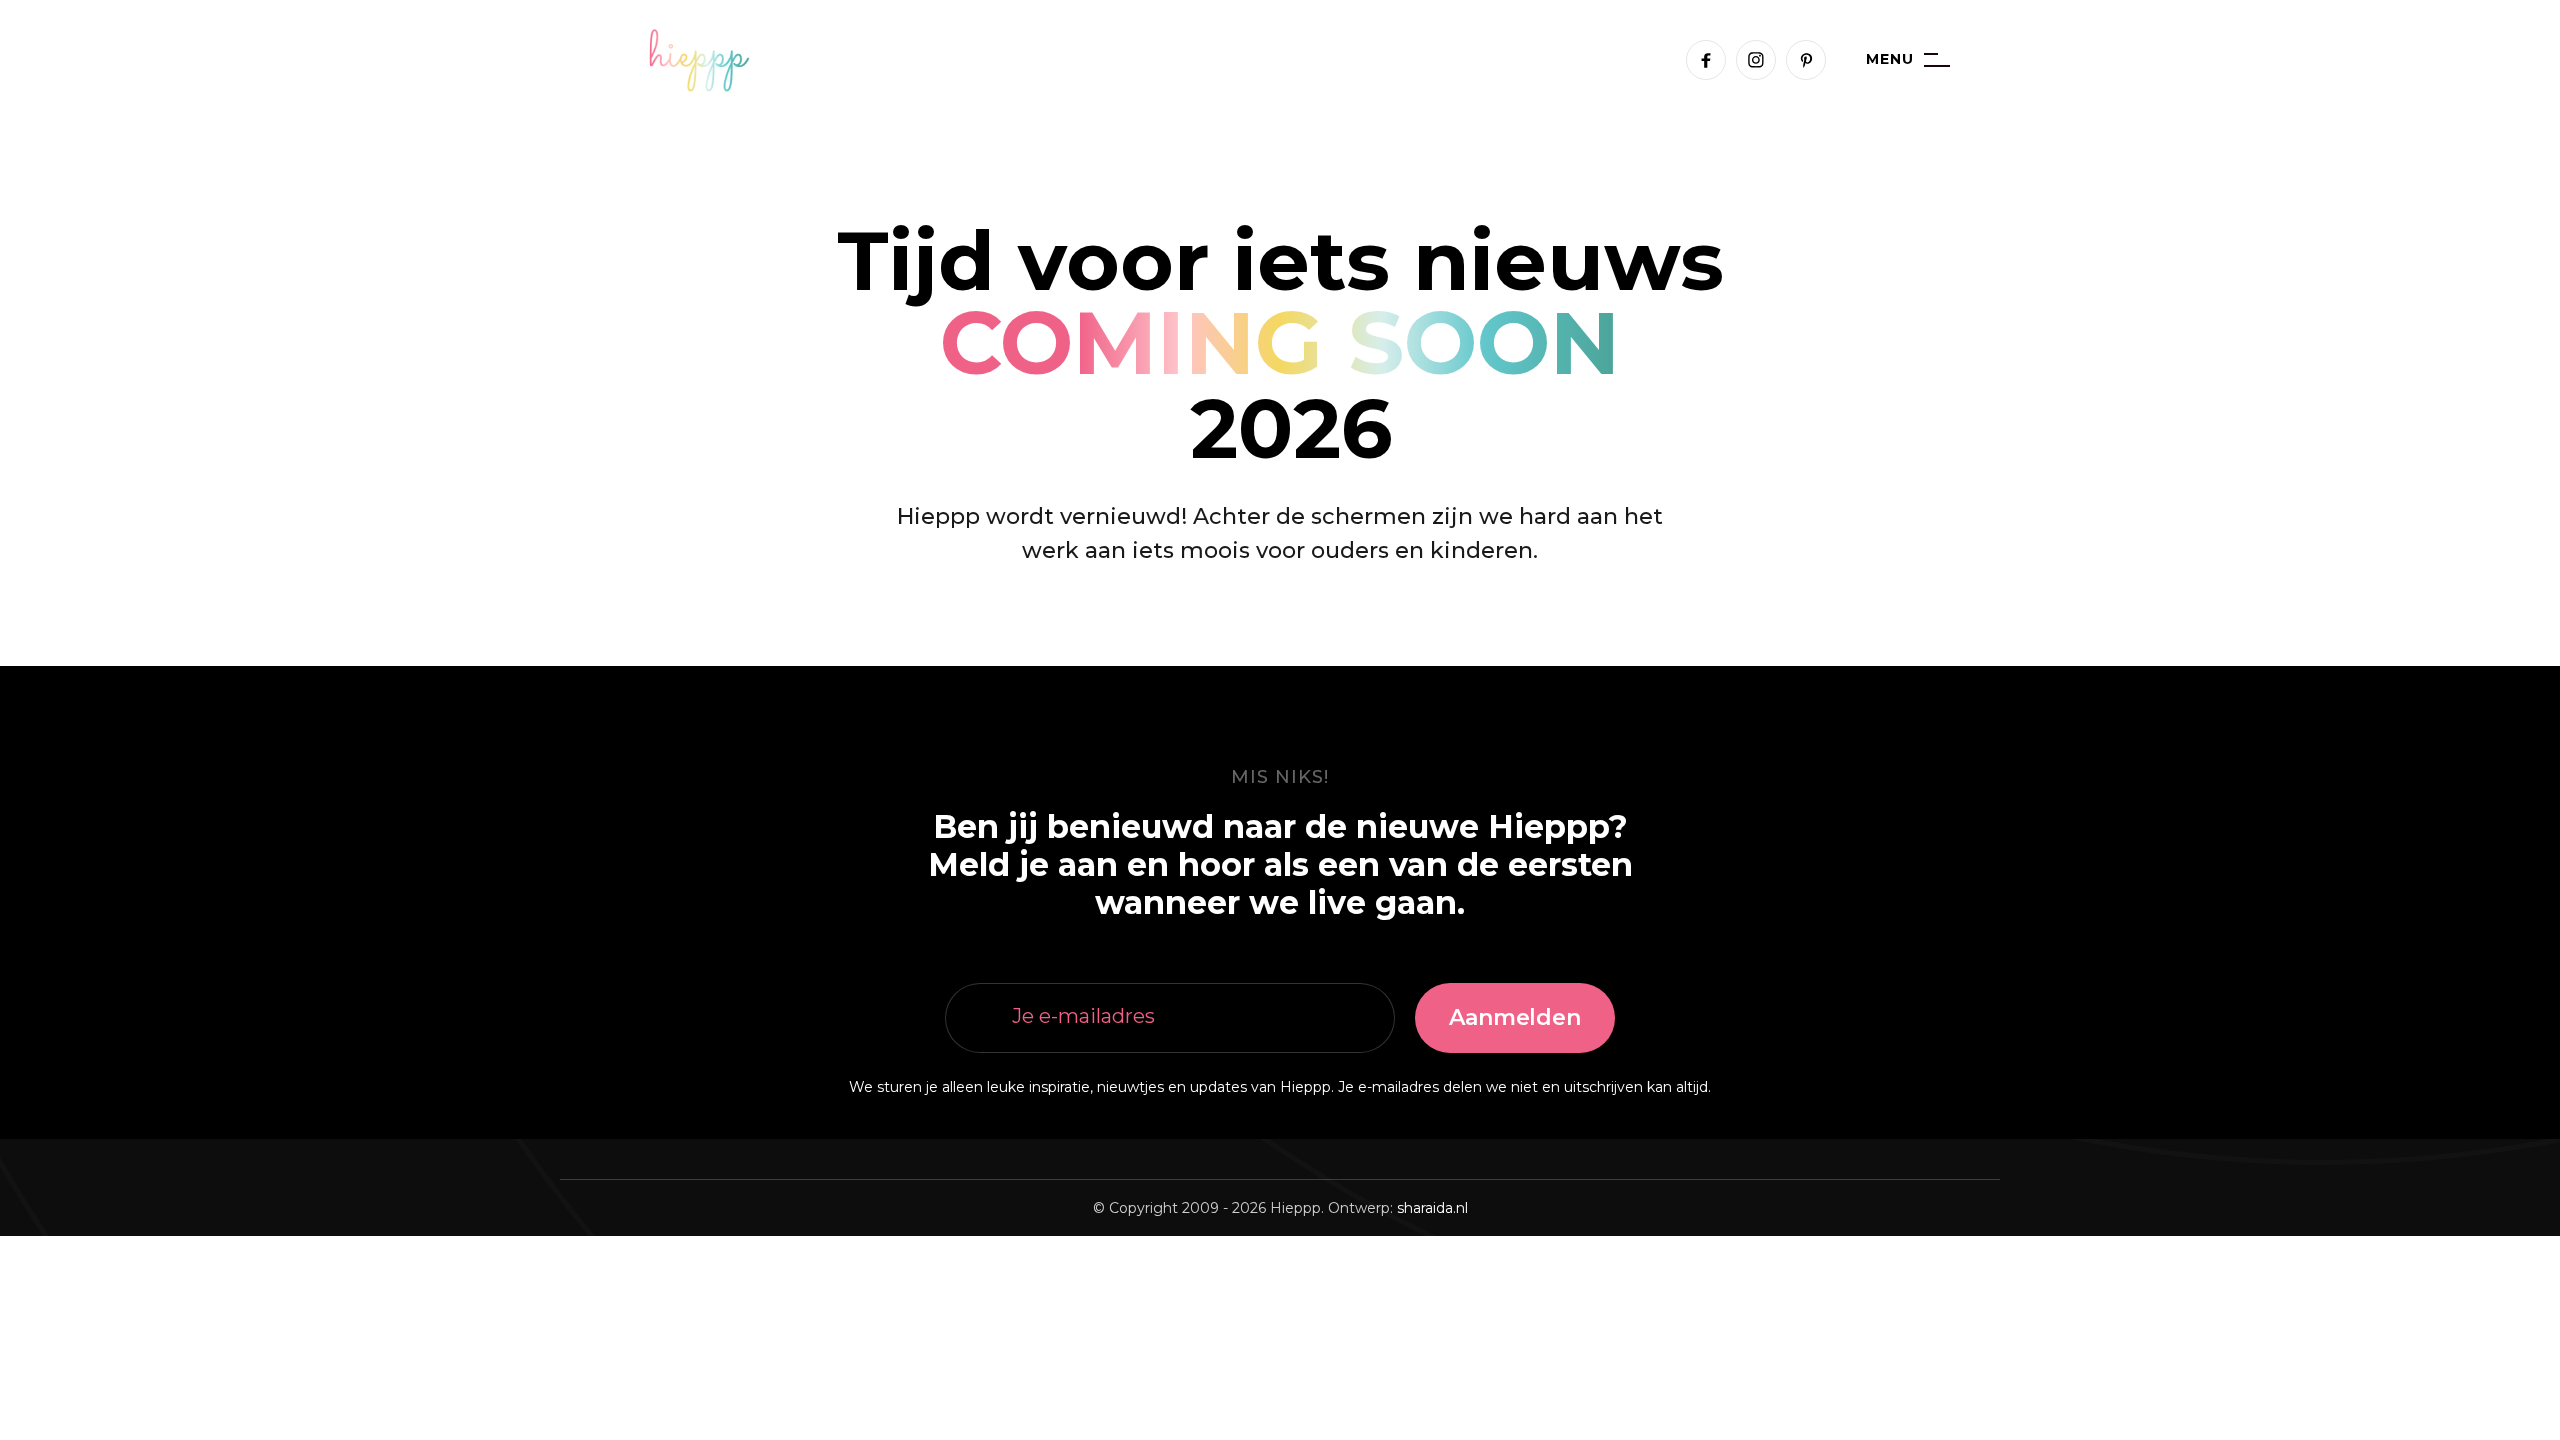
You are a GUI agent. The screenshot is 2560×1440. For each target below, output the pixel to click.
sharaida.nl (1432, 1208)
